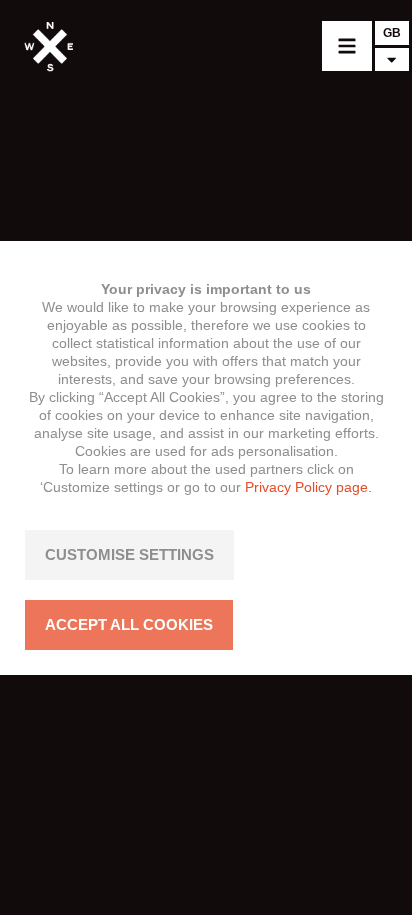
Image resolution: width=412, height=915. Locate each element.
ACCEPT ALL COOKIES (129, 624)
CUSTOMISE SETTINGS (129, 554)
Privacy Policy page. (308, 487)
